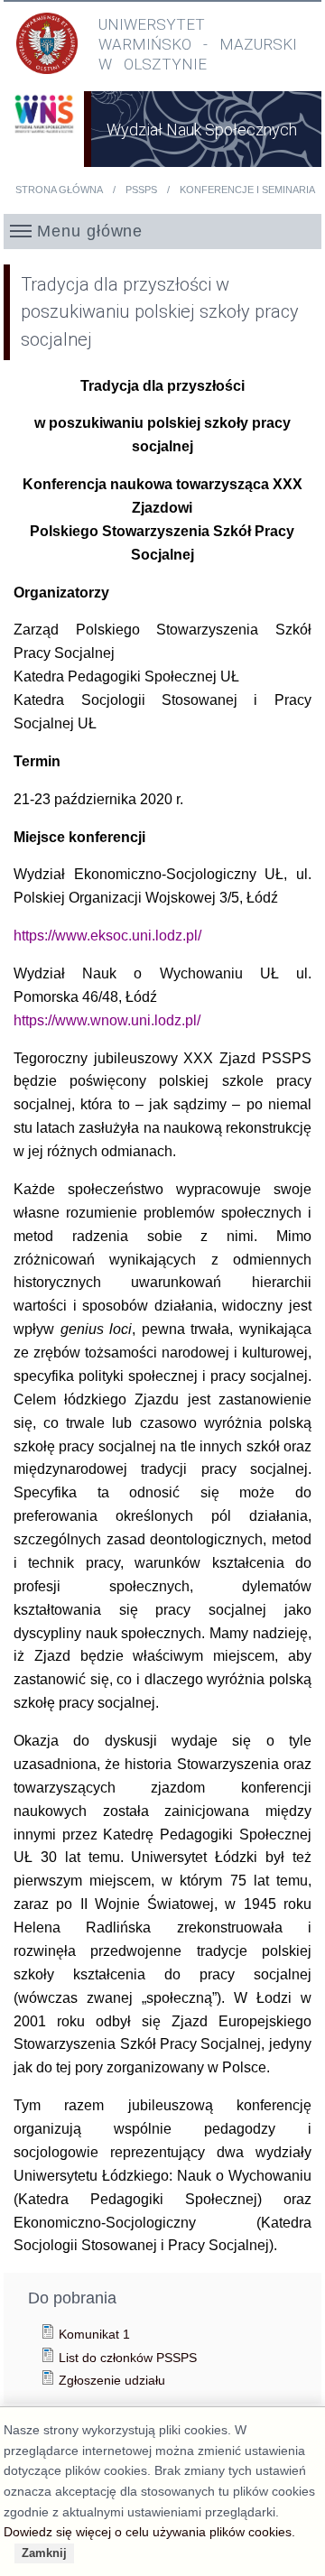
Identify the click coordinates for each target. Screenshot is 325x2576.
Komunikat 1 (94, 2334)
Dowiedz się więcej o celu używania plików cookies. (149, 2532)
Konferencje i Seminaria (247, 190)
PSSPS (141, 190)
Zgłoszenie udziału (112, 2380)
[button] (163, 231)
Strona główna (59, 190)
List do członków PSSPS (128, 2358)
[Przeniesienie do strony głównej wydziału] (44, 139)
